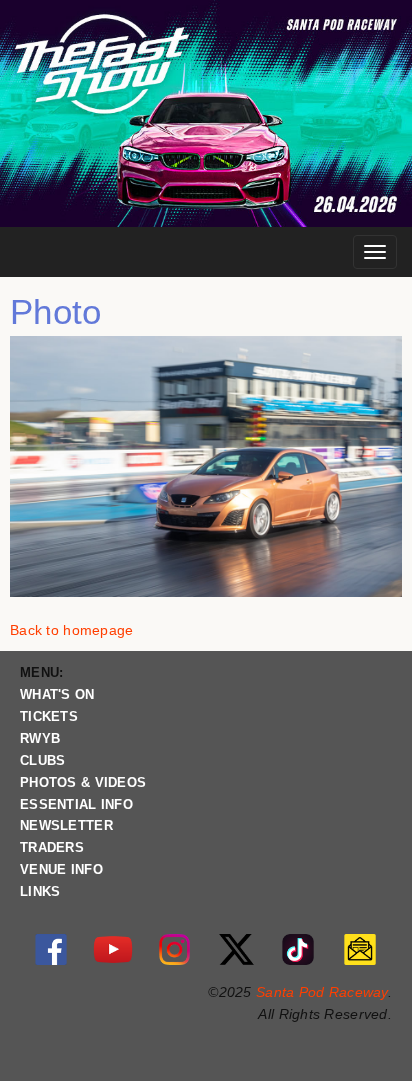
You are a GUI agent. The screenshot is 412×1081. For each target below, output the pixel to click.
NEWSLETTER (66, 826)
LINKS (40, 892)
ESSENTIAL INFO (76, 805)
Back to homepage (71, 630)
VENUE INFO (61, 870)
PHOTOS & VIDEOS (83, 783)
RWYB (40, 739)
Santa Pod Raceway (322, 992)
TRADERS (52, 848)
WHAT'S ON (57, 695)
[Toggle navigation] (375, 252)
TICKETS (49, 717)
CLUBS (42, 761)
